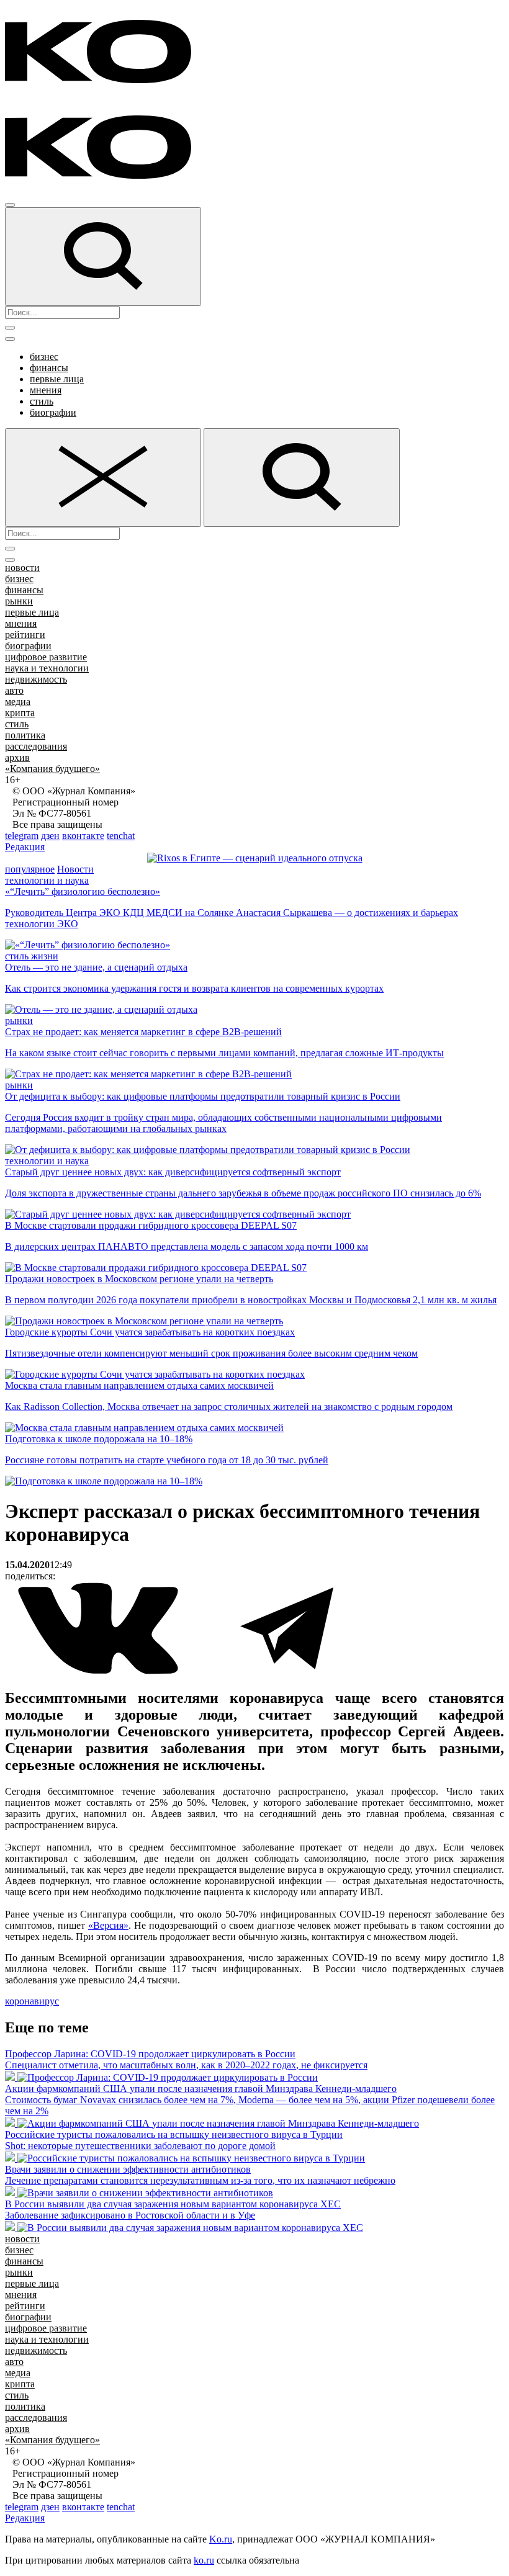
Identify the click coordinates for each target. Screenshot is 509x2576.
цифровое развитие (46, 657)
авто (14, 690)
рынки (19, 601)
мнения (46, 390)
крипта (20, 713)
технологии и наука (47, 880)
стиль (42, 401)
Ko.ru (221, 2539)
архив (17, 757)
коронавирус (32, 2001)
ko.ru (204, 2560)
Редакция (25, 847)
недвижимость (36, 679)
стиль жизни (32, 956)
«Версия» (108, 1925)
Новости (75, 869)
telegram (22, 836)
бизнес (44, 357)
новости (22, 568)
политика (25, 735)
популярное (30, 869)
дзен (50, 836)
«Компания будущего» (52, 769)
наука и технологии (47, 668)
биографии (53, 412)
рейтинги (25, 635)
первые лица (57, 379)
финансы (49, 368)
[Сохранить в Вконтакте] (99, 1672)
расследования (36, 746)
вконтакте (83, 836)
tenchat (121, 836)
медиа (18, 702)
